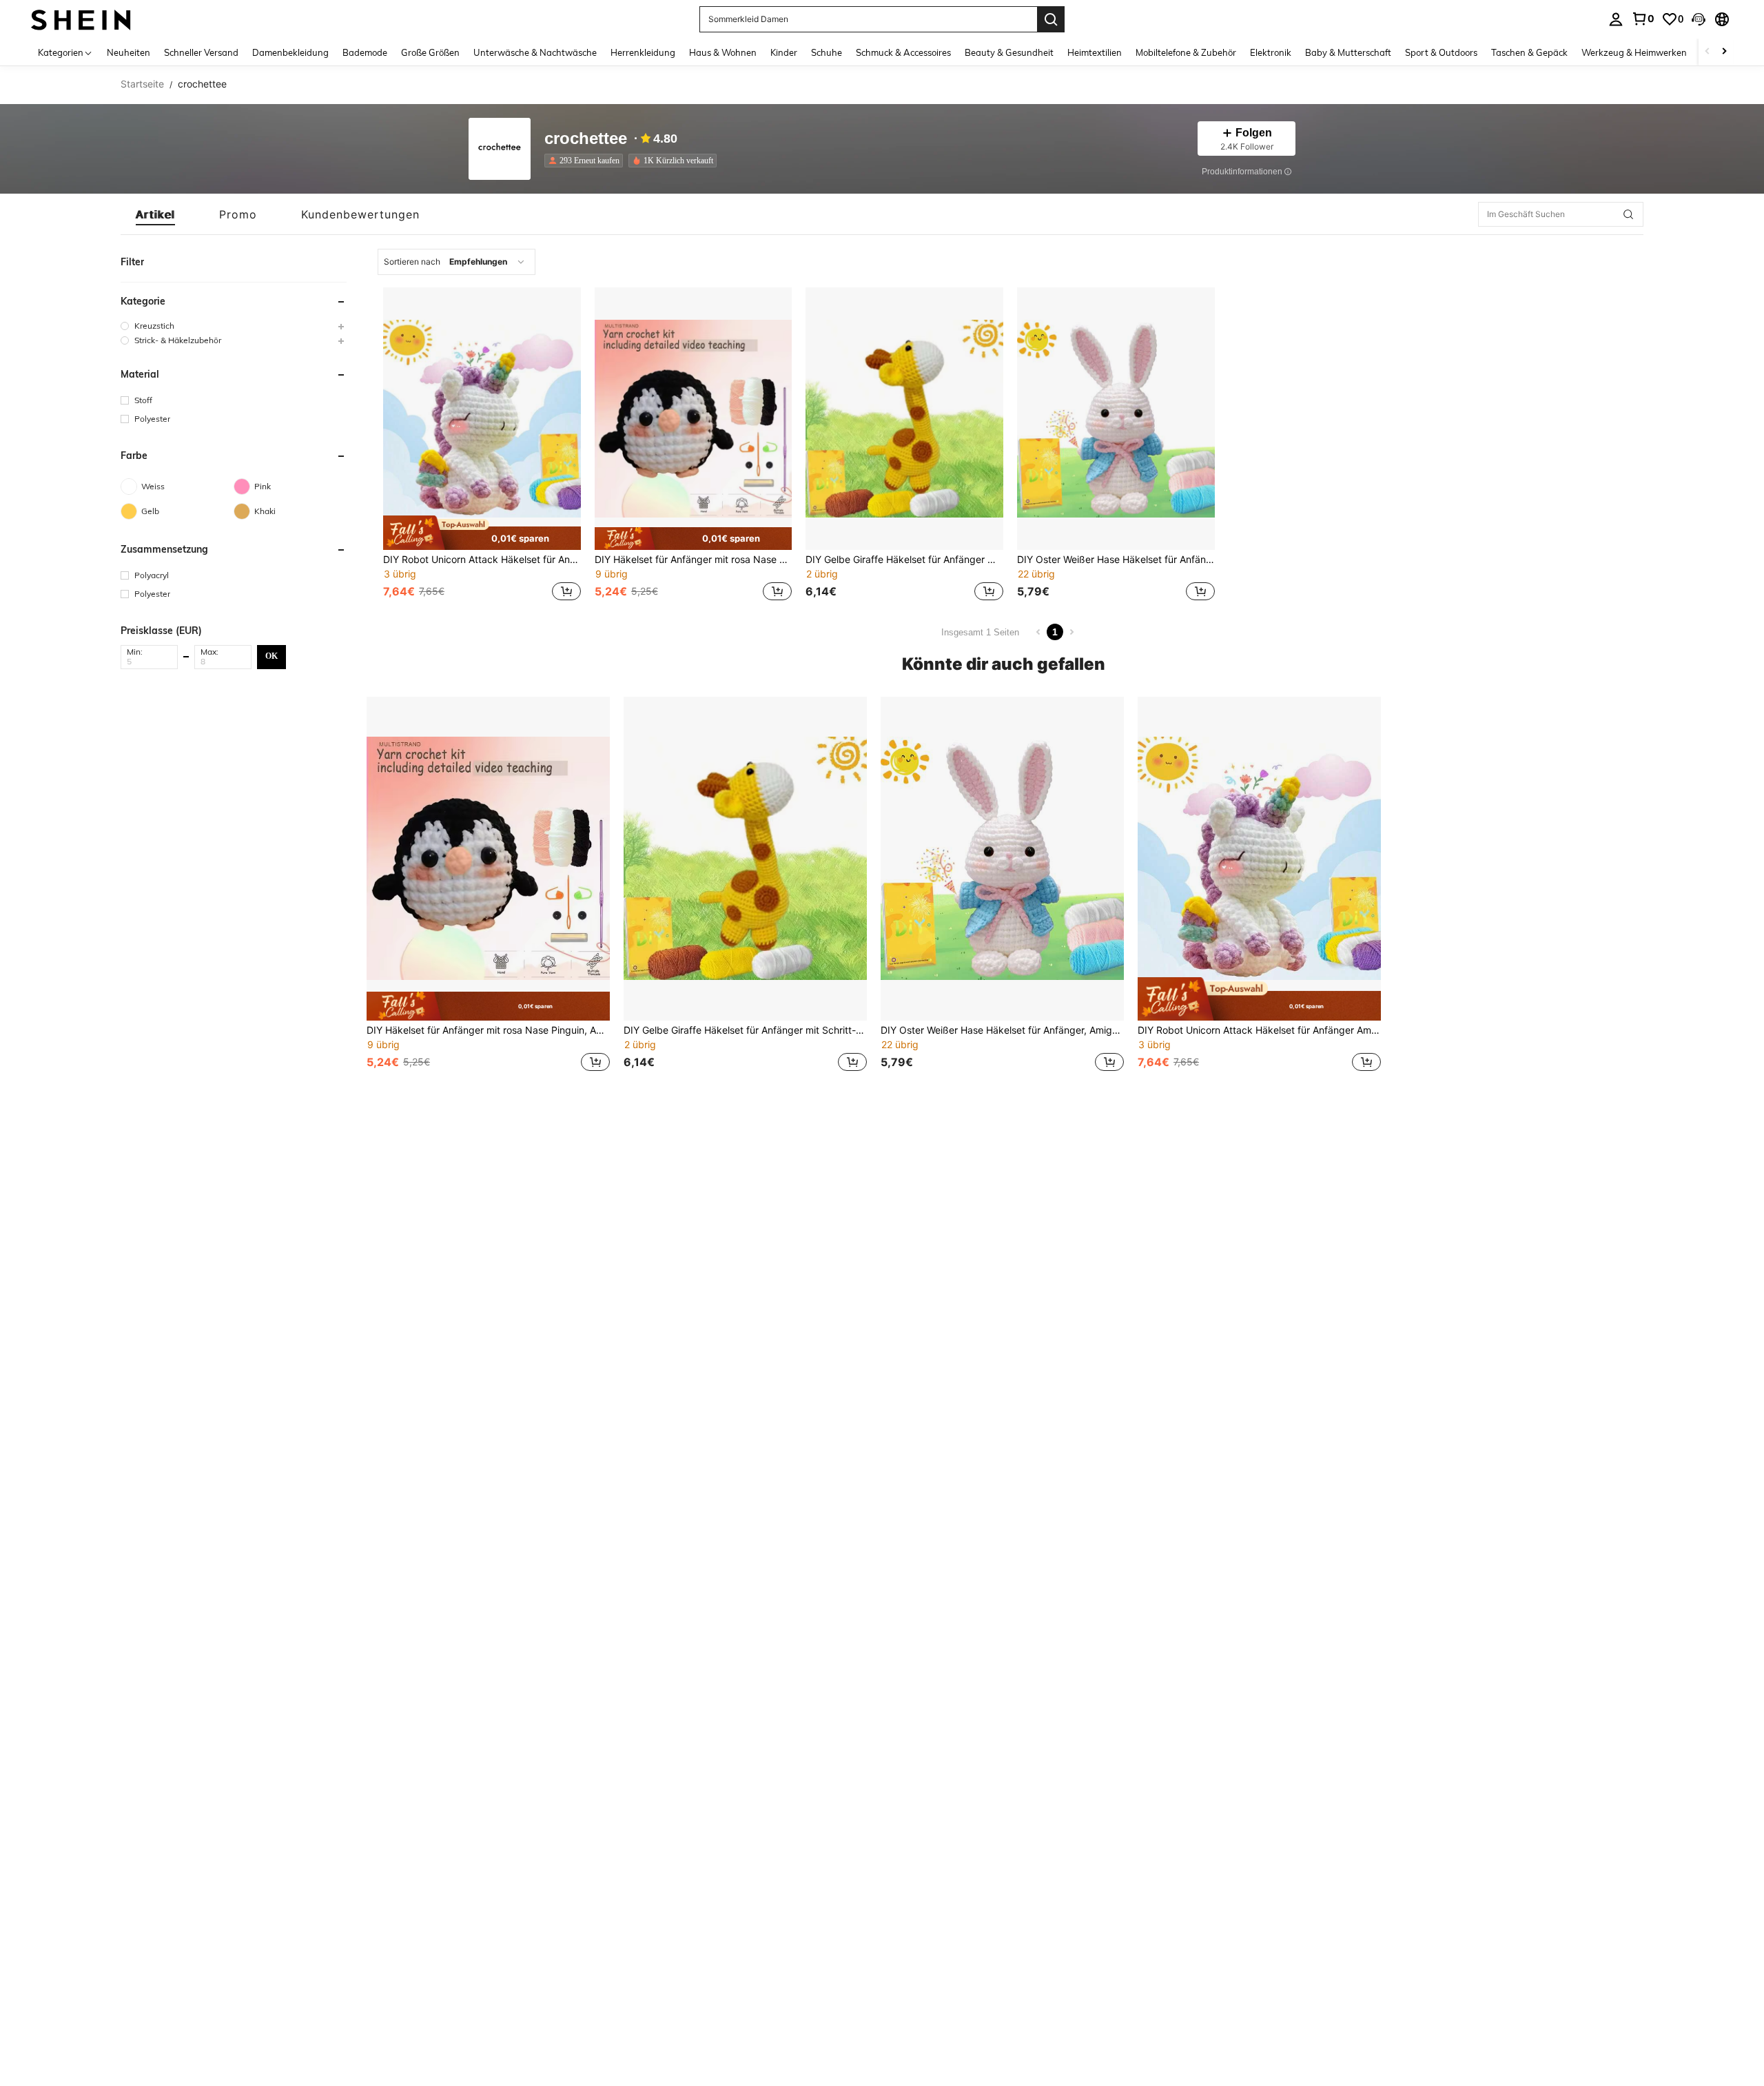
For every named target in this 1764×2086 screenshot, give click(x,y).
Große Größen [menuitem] (430, 52)
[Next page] (1071, 632)
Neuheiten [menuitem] (129, 52)
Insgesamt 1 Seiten (980, 632)
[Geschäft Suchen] (1628, 214)
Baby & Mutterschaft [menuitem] (1348, 52)
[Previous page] (1038, 632)
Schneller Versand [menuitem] (201, 52)
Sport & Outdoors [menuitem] (1441, 52)
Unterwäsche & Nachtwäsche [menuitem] (535, 52)
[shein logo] (81, 19)
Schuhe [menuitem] (827, 52)
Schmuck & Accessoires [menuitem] (903, 52)
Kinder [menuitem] (784, 52)
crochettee (586, 139)
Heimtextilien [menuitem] (1095, 52)
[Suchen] (1051, 19)
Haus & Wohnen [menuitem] (723, 52)
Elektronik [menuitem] (1271, 52)
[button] (1699, 19)
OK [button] (271, 656)
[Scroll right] (1724, 52)
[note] (482, 533)
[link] (1643, 19)
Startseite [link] (142, 84)
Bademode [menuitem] (365, 52)
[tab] (155, 214)
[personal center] (1616, 19)
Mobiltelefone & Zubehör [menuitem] (1186, 52)
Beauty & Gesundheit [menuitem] (1009, 52)
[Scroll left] (1707, 52)
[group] (234, 326)
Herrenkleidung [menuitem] (643, 52)
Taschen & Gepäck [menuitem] (1529, 52)
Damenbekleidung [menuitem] (290, 52)
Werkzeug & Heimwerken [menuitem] (1634, 52)
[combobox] (457, 262)
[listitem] (586, 161)
